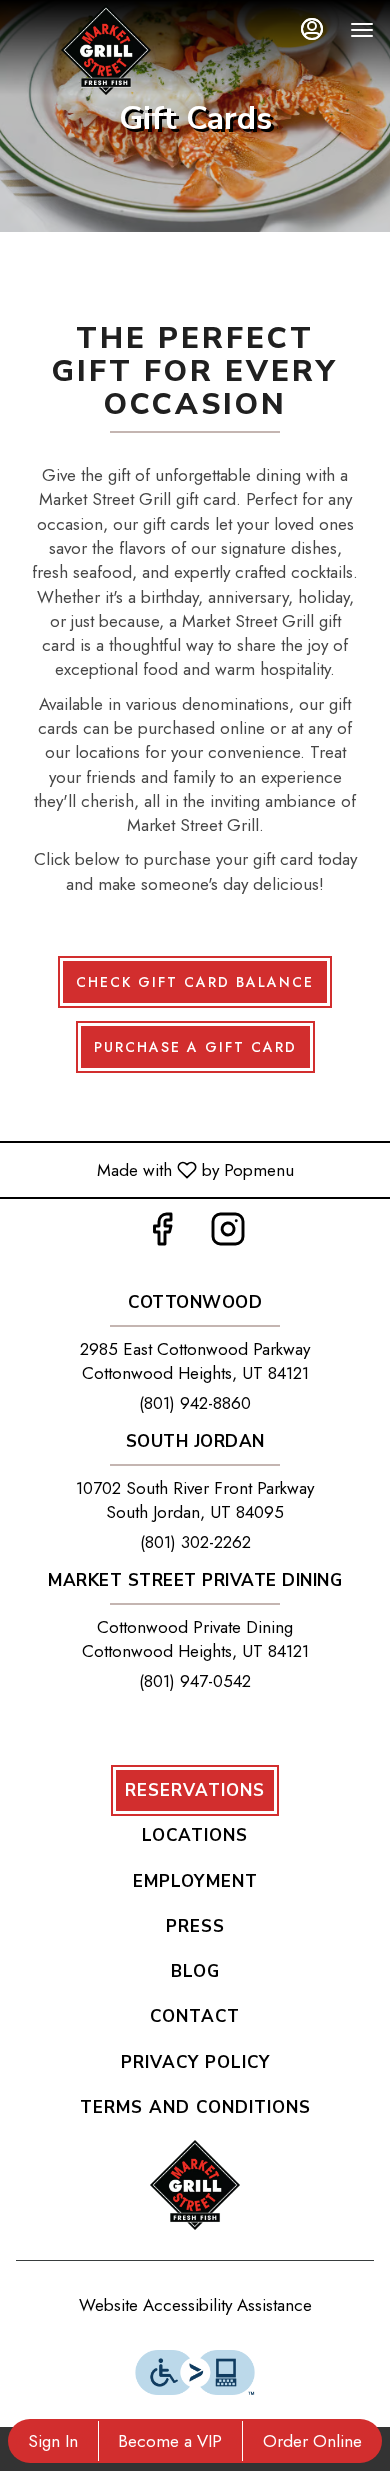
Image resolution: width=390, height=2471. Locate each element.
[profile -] (312, 29)
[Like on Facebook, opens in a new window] (162, 1234)
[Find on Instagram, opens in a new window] (228, 1234)
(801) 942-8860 (195, 1403)
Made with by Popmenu (154, 1169)
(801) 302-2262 (195, 1542)
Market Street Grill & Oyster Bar (195, 2185)
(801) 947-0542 (195, 1681)
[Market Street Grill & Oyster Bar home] (106, 50)
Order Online (312, 2441)
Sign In (53, 2441)
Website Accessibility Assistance (195, 2305)
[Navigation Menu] (362, 30)
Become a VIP (170, 2441)
